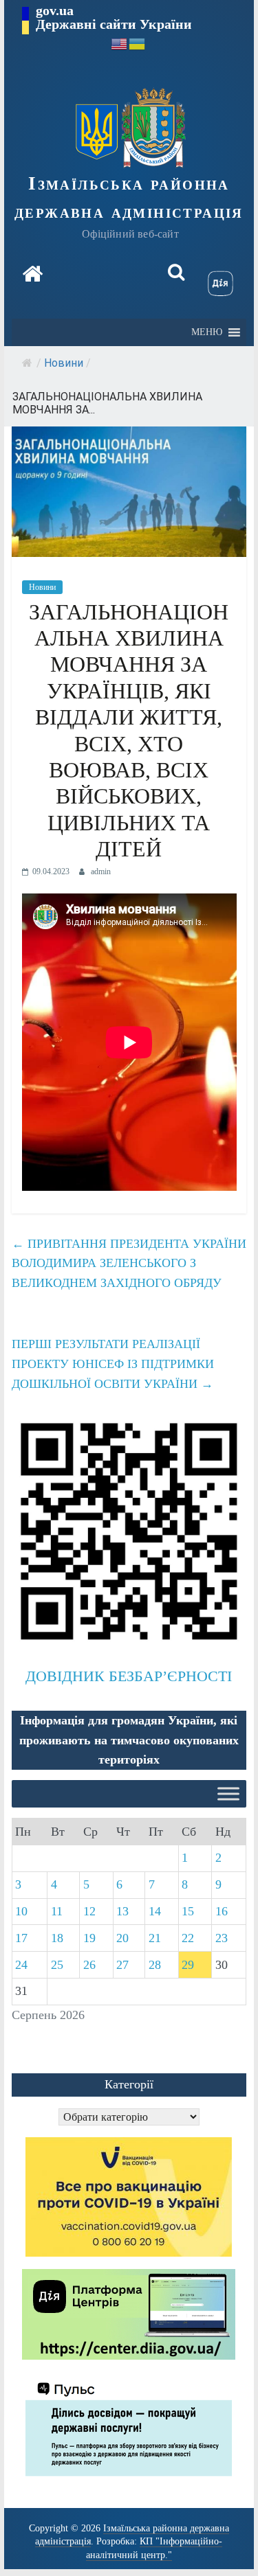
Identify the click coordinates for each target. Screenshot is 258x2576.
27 (122, 1965)
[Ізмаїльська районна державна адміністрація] (32, 274)
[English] (120, 43)
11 (57, 1911)
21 (155, 1938)
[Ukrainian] (138, 43)
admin (101, 871)
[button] (207, 332)
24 (21, 1965)
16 (222, 1911)
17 (21, 1938)
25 (57, 1965)
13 (122, 1911)
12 (89, 1911)
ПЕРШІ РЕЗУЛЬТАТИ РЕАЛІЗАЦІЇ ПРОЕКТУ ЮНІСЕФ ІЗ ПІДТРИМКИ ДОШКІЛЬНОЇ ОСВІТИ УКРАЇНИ (113, 1364)
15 (188, 1911)
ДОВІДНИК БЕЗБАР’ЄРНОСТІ (129, 1676)
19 (89, 1938)
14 (155, 1911)
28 (155, 1965)
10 (21, 1911)
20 (122, 1938)
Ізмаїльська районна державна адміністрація (129, 197)
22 (188, 1938)
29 (188, 1965)
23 (222, 1938)
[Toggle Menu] (228, 1794)
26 (89, 1965)
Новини (64, 363)
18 (57, 1938)
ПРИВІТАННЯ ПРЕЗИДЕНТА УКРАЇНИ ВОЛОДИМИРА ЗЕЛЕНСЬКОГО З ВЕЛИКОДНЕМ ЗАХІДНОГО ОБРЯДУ (129, 1264)
